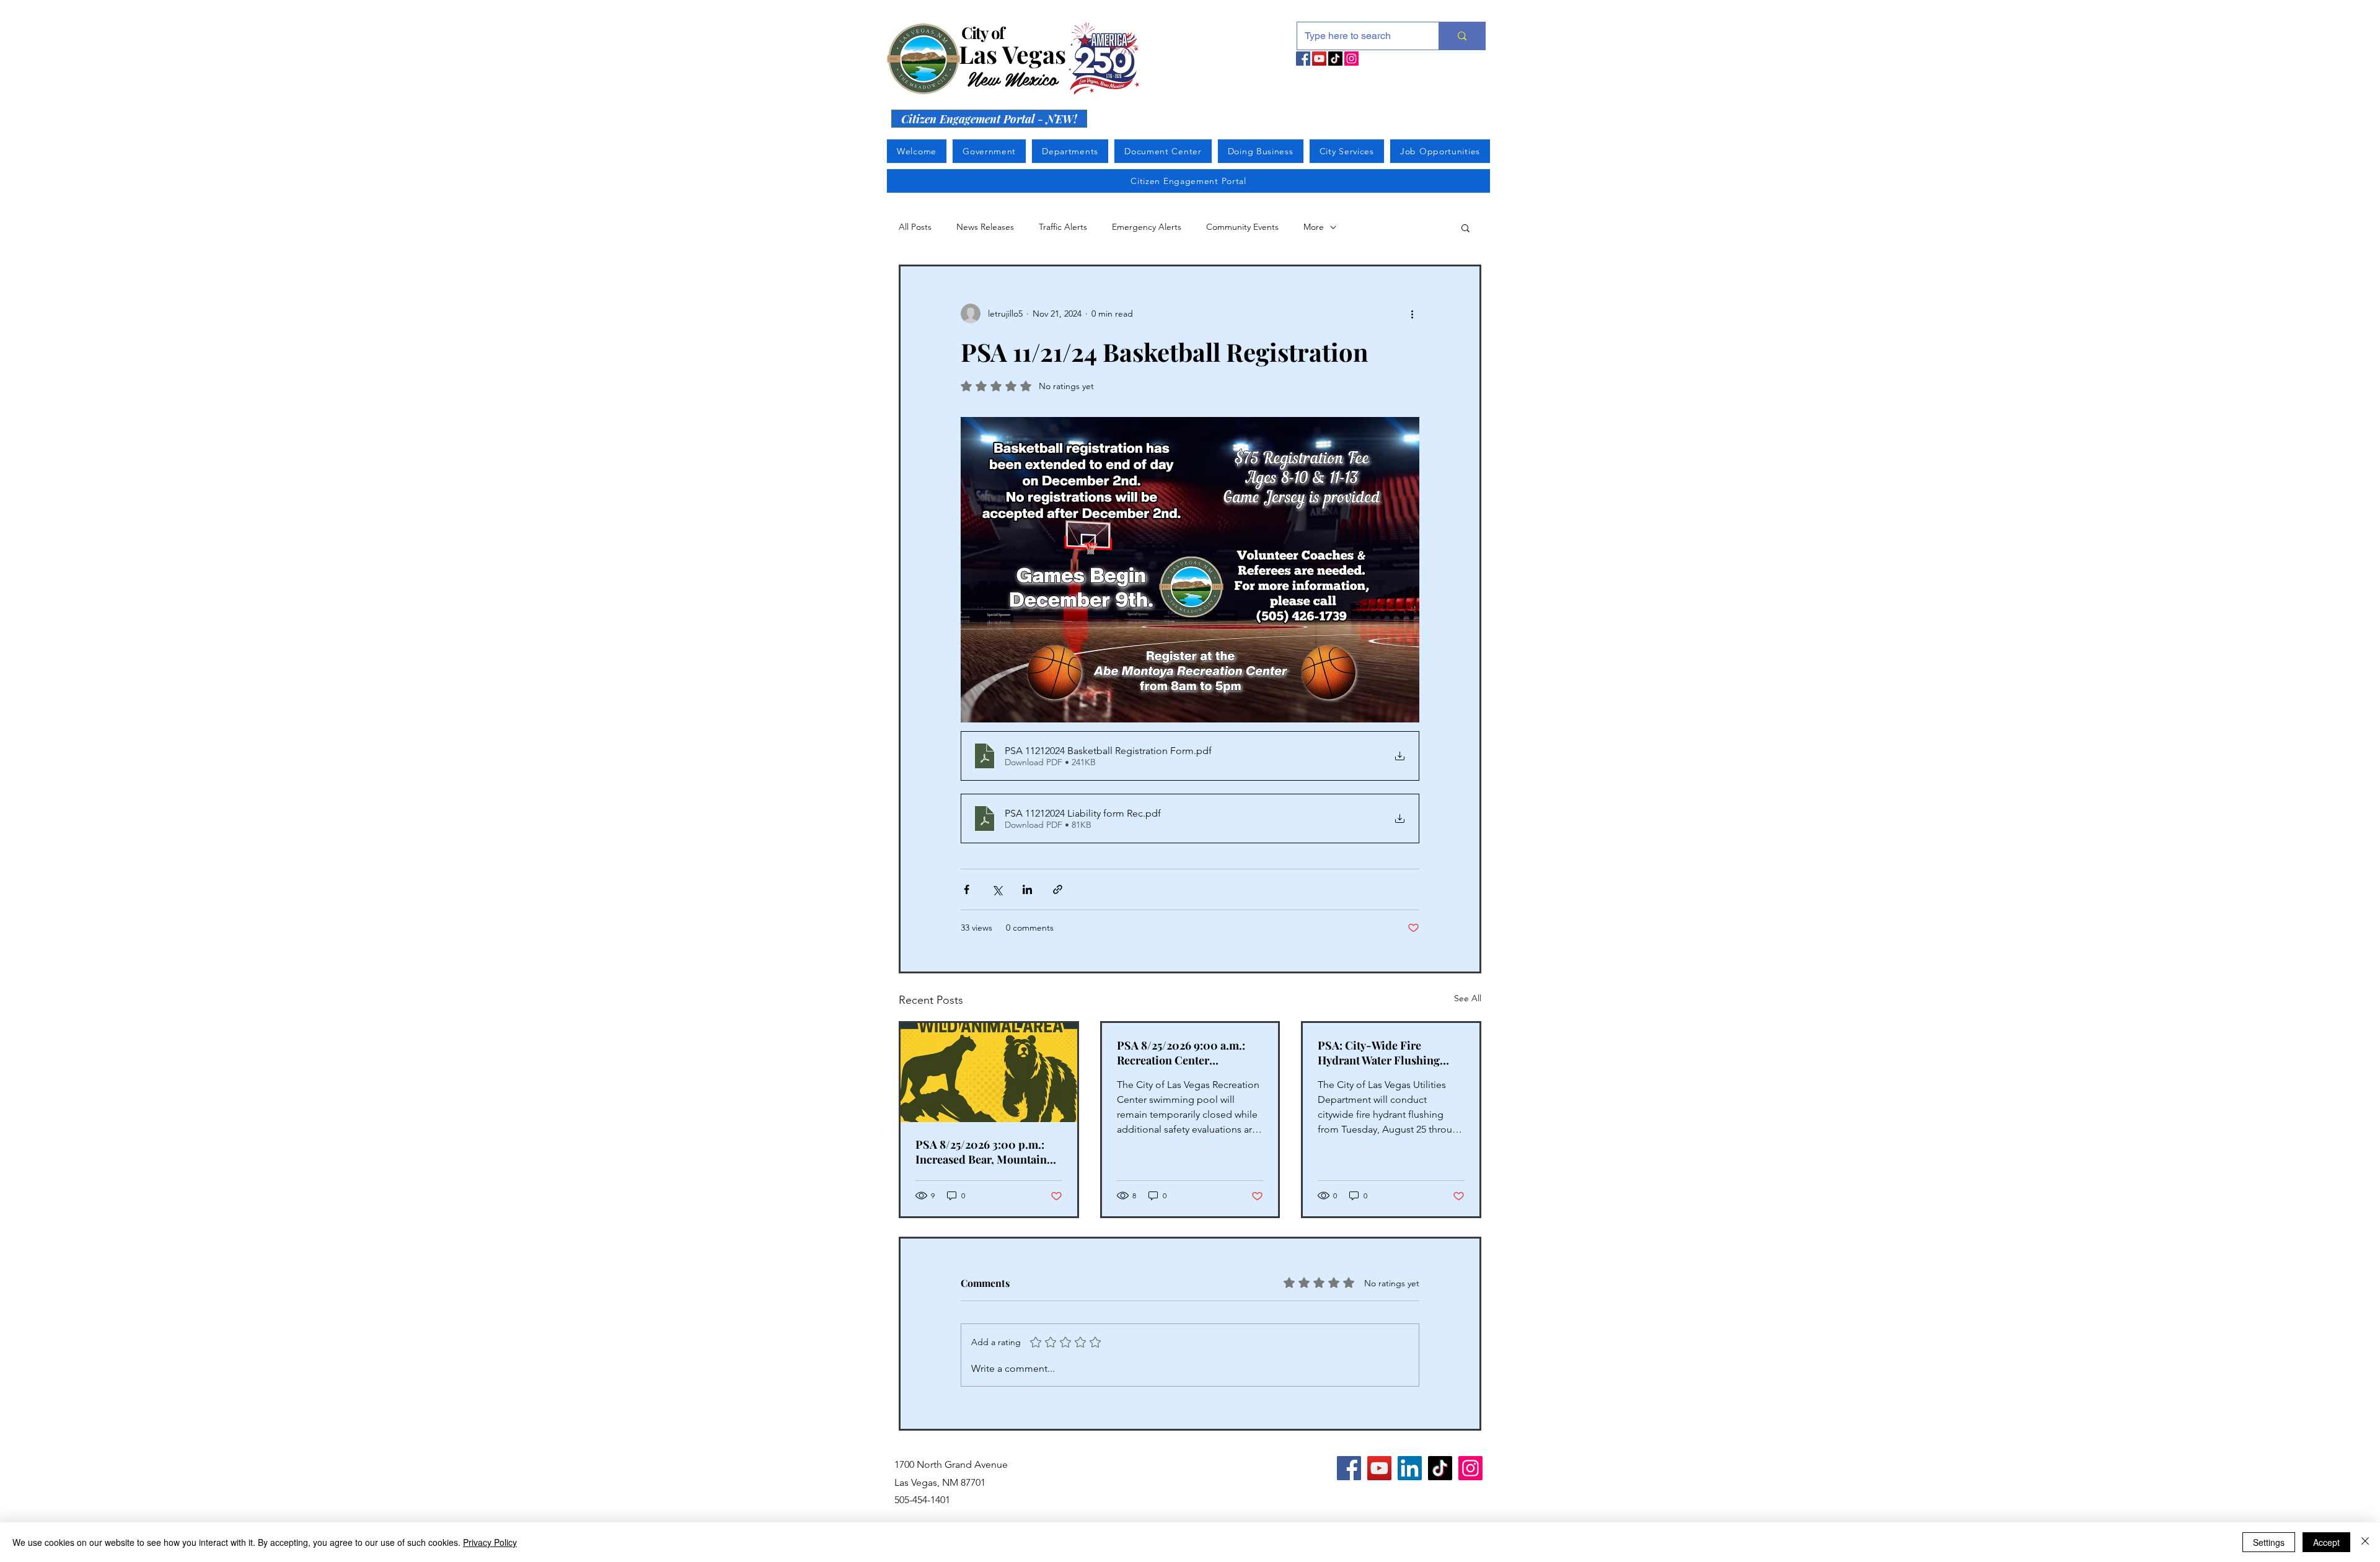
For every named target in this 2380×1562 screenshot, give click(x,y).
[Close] (2365, 1542)
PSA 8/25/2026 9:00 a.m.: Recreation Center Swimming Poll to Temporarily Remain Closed (1188, 1053)
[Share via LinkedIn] (1027, 889)
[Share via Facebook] (967, 889)
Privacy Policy (490, 1542)
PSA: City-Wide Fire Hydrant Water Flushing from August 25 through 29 (1384, 1053)
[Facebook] (1303, 59)
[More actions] (1412, 314)
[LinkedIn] (1410, 1468)
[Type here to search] (1462, 36)
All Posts (915, 227)
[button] (1465, 227)
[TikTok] (1335, 59)
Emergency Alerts (1147, 227)
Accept (2326, 1542)
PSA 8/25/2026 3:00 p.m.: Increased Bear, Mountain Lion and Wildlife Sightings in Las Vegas (985, 1152)
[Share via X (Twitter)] (997, 889)
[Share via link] (1058, 889)
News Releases (985, 227)
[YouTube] (1319, 59)
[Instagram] (1351, 59)
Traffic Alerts (1063, 227)
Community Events (1242, 227)
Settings (2269, 1542)
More (1314, 227)
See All (1468, 998)
